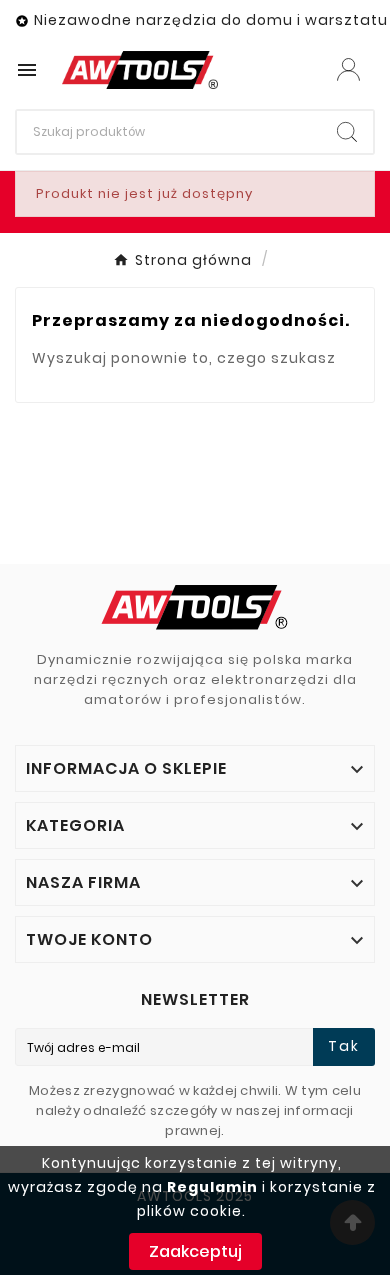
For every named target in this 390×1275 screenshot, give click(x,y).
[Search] (347, 132)
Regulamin (212, 1187)
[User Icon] (348, 69)
